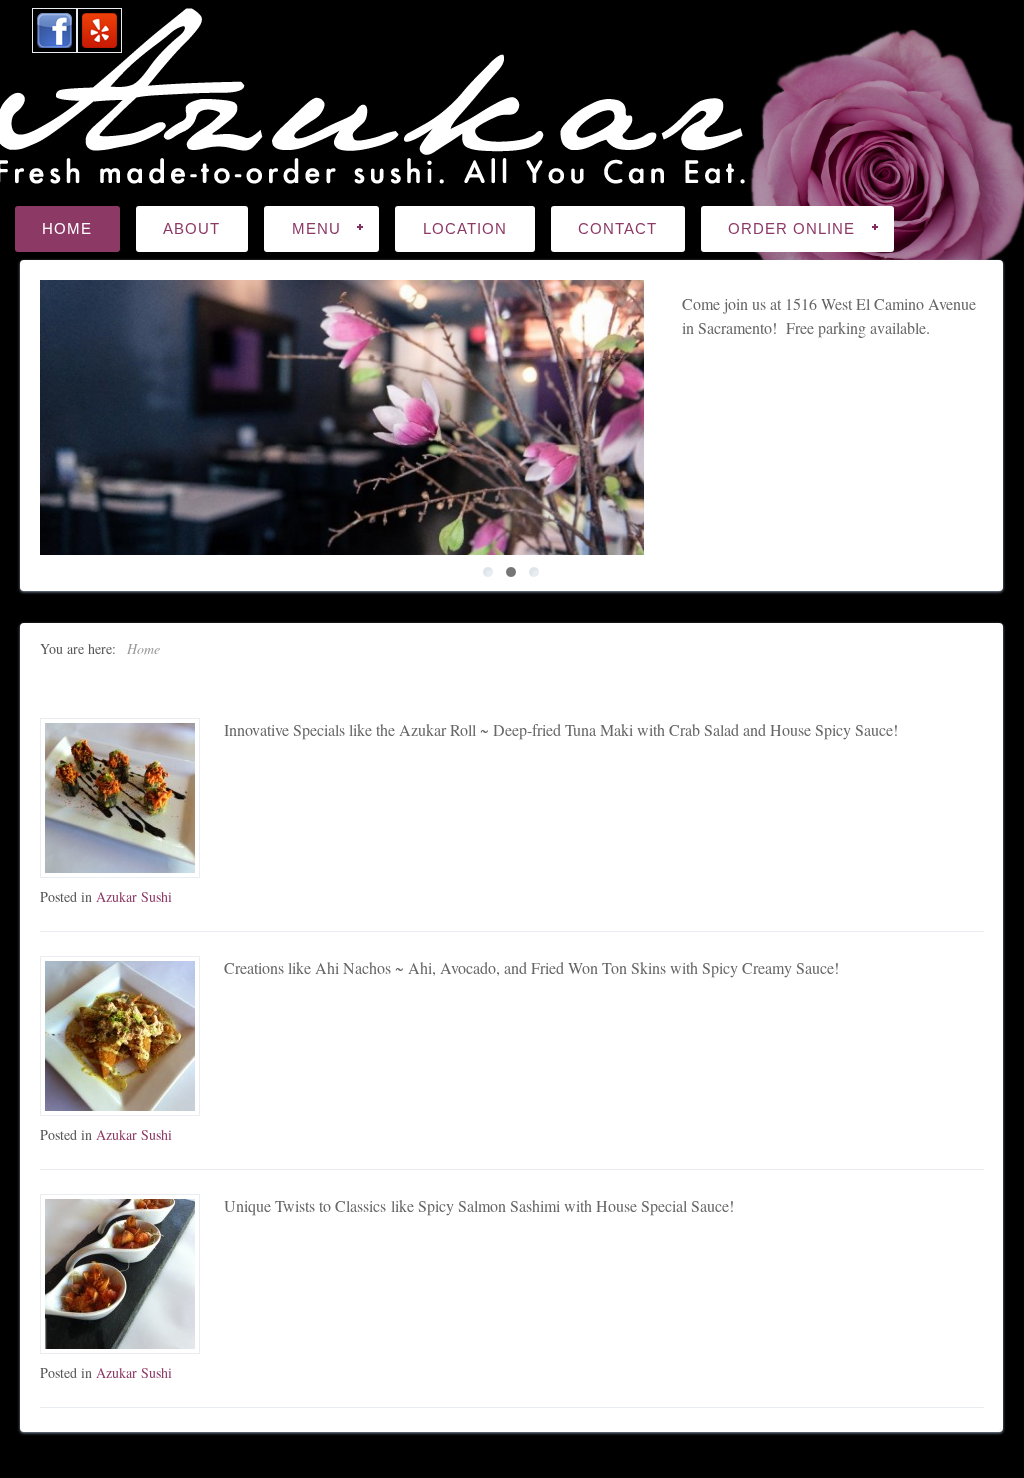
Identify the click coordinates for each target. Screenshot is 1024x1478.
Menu (302, 230)
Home (67, 228)
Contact (617, 228)
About (191, 228)
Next (996, 418)
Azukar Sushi (134, 896)
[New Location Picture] (342, 417)
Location (465, 228)
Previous (28, 418)
